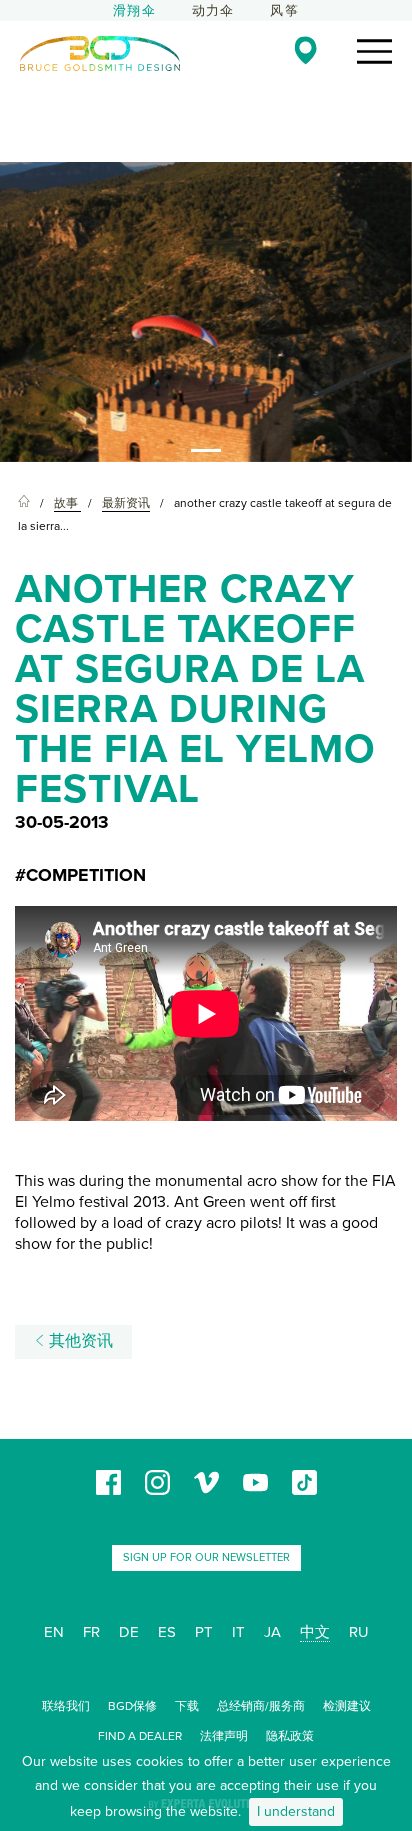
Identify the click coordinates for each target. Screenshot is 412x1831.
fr (91, 1632)
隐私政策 (290, 1736)
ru (359, 1632)
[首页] (24, 503)
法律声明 (224, 1736)
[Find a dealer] (305, 50)
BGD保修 (132, 1706)
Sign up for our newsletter (206, 1557)
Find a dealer (140, 1736)
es (167, 1632)
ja (272, 1632)
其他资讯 (79, 1341)
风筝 (284, 11)
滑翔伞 (134, 11)
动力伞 (213, 11)
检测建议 (347, 1706)
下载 (187, 1706)
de (129, 1632)
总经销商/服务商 (261, 1706)
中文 (315, 1632)
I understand (296, 1811)
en (54, 1632)
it (238, 1632)
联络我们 (66, 1706)
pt (204, 1632)
